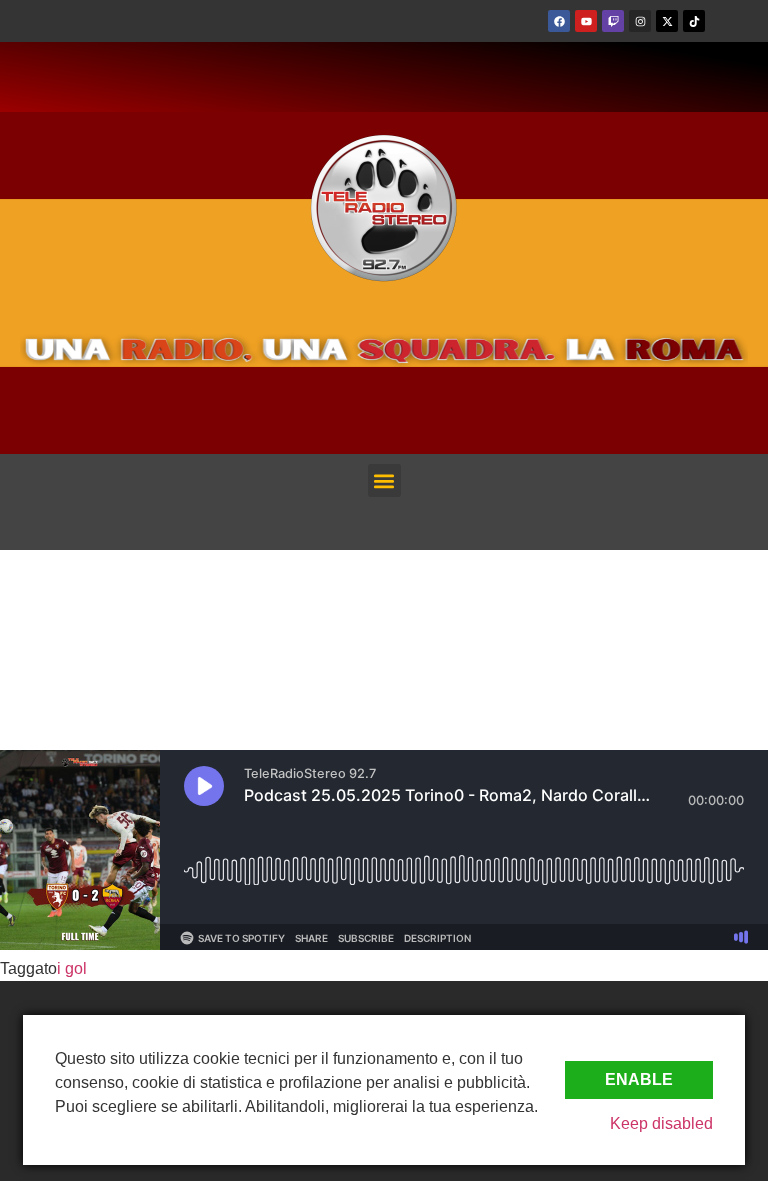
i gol (72, 968)
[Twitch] (613, 21)
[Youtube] (586, 21)
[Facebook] (559, 21)
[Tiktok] (694, 21)
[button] (384, 480)
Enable (639, 1079)
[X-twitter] (667, 21)
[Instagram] (640, 21)
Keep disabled (661, 1123)
